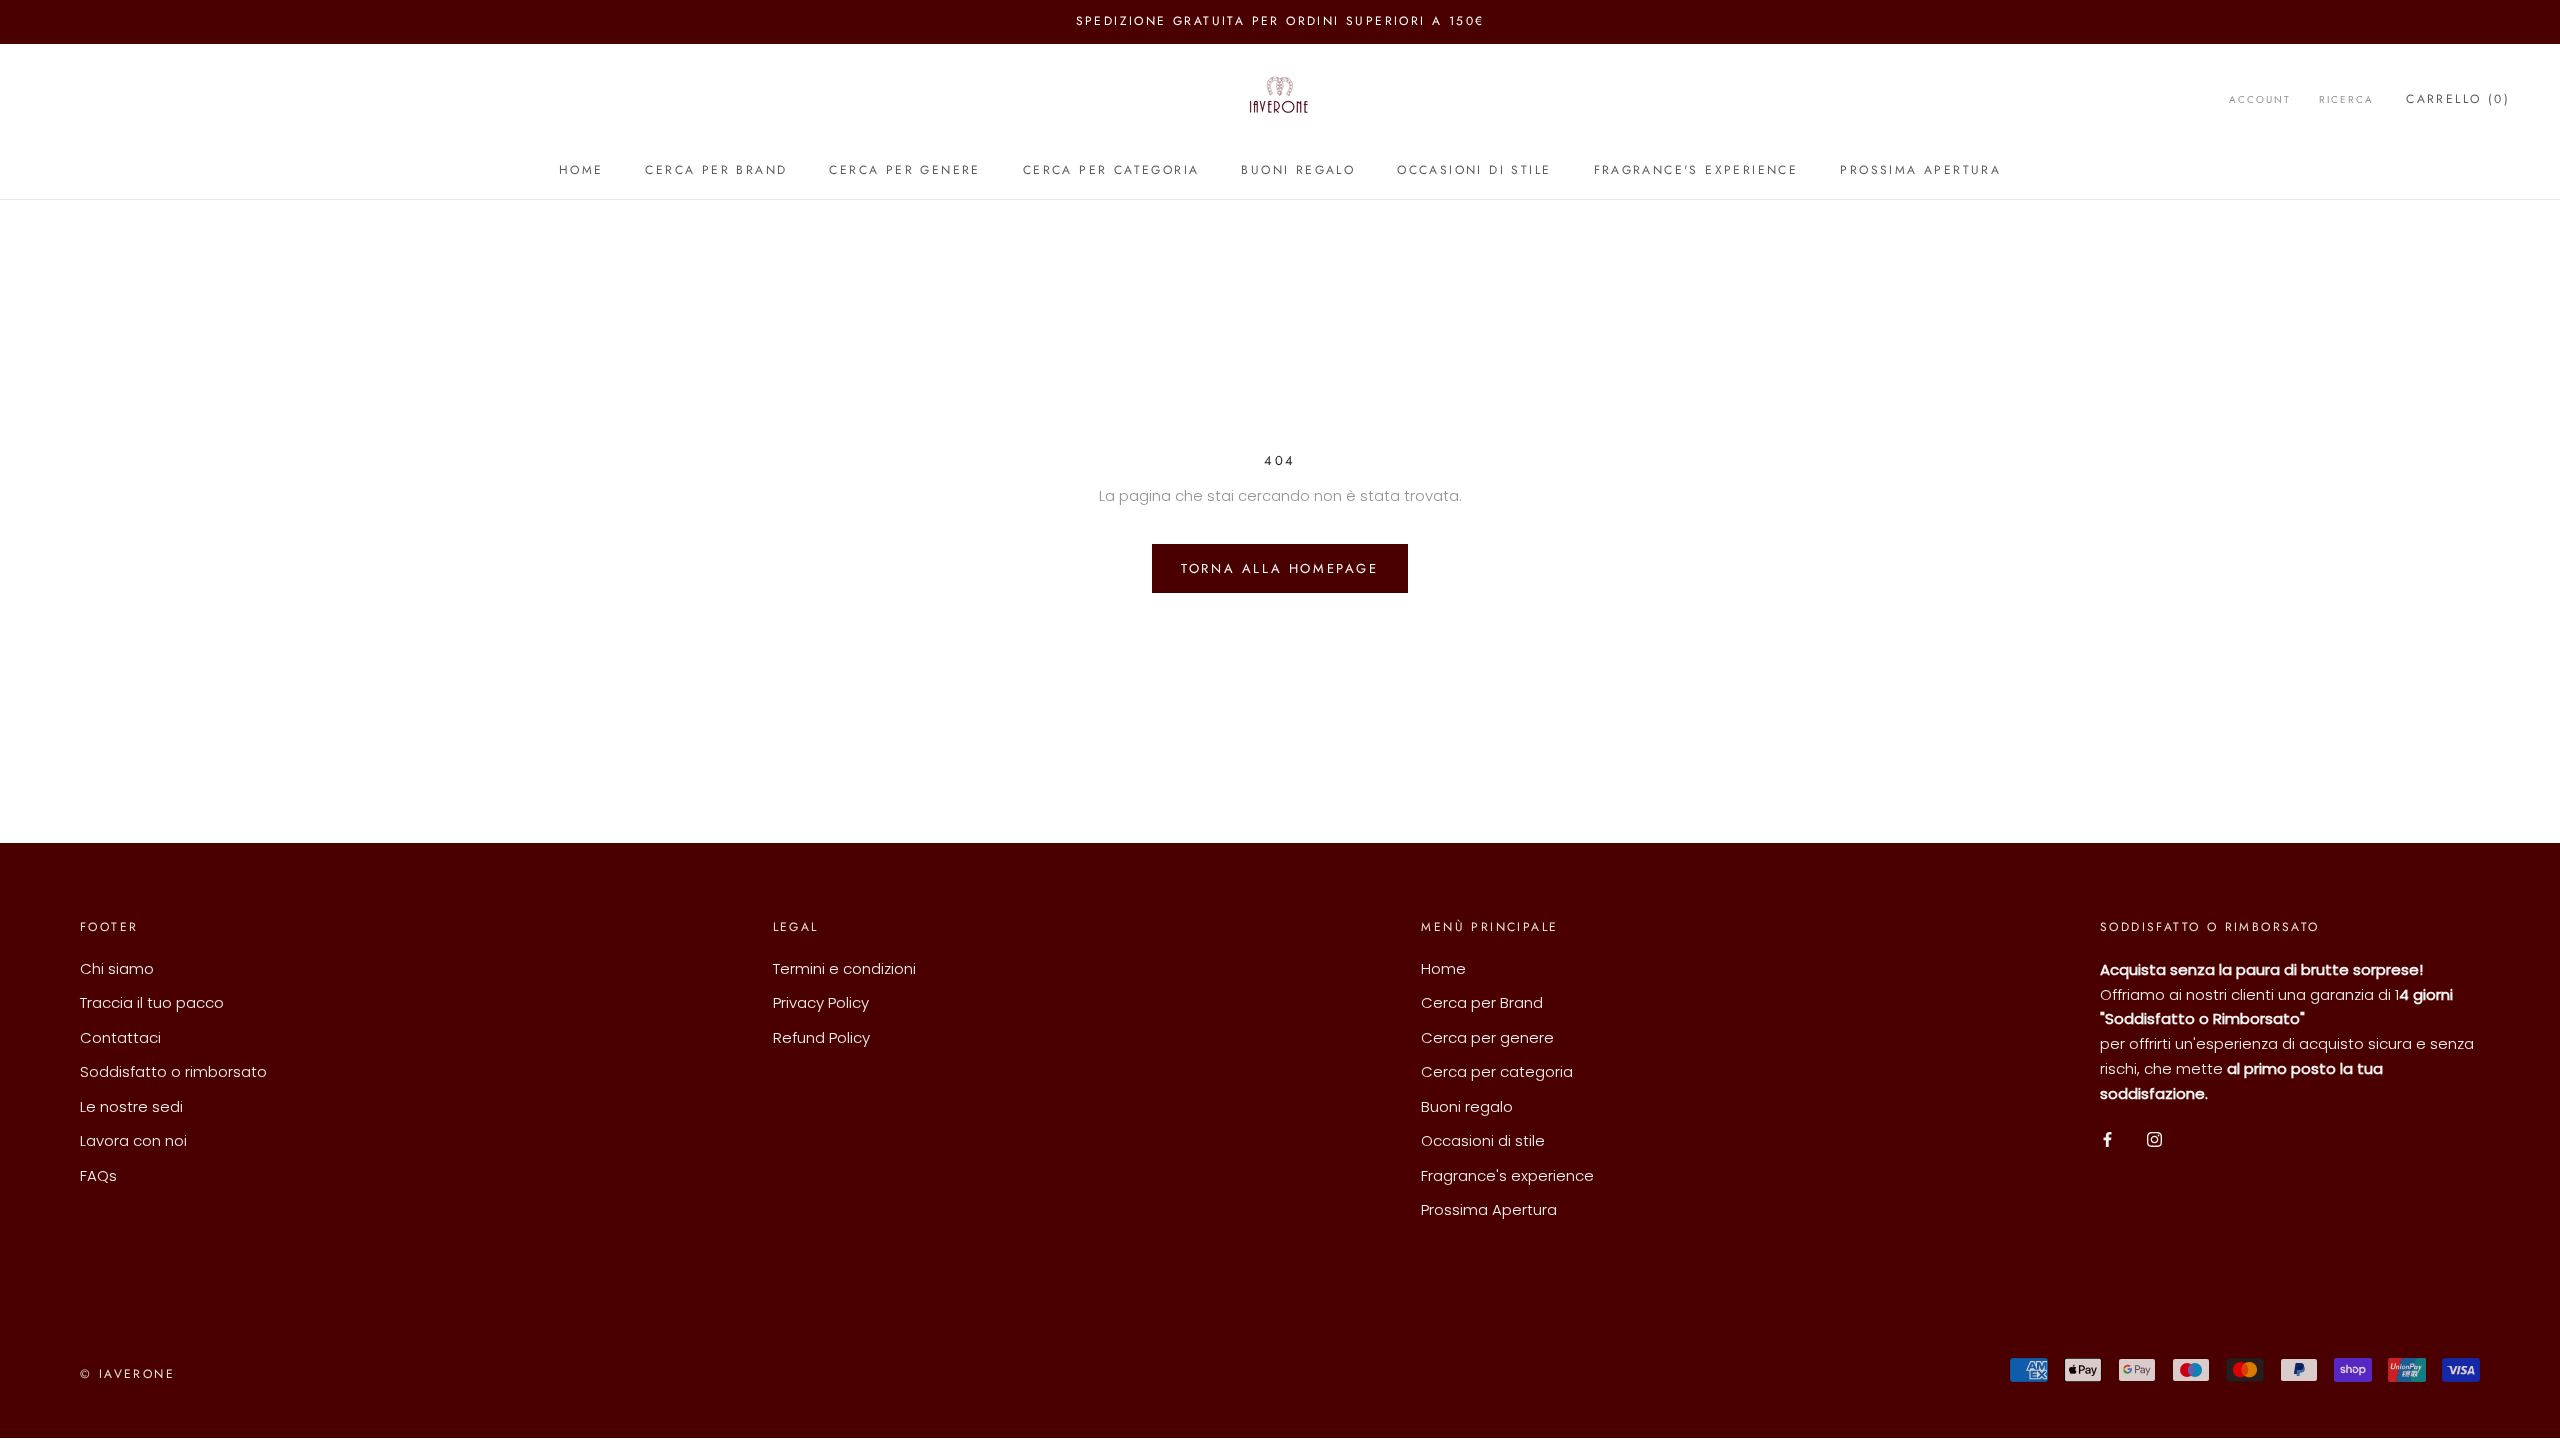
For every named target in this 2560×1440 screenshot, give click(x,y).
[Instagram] (2154, 1138)
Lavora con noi (133, 1140)
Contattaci (120, 1037)
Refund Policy (821, 1037)
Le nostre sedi (131, 1106)
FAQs (98, 1175)
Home (581, 170)
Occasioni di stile (1474, 170)
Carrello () (2458, 99)
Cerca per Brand (716, 170)
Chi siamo (117, 968)
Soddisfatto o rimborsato (173, 1071)
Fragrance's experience (1696, 170)
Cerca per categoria (1111, 170)
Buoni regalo (1298, 170)
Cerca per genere (904, 170)
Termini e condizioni (844, 968)
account (2260, 99)
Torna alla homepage (1279, 568)
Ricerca (2346, 99)
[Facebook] (2107, 1138)
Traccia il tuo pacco (152, 1002)
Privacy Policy (821, 1002)
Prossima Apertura (1920, 170)
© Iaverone (127, 1374)
